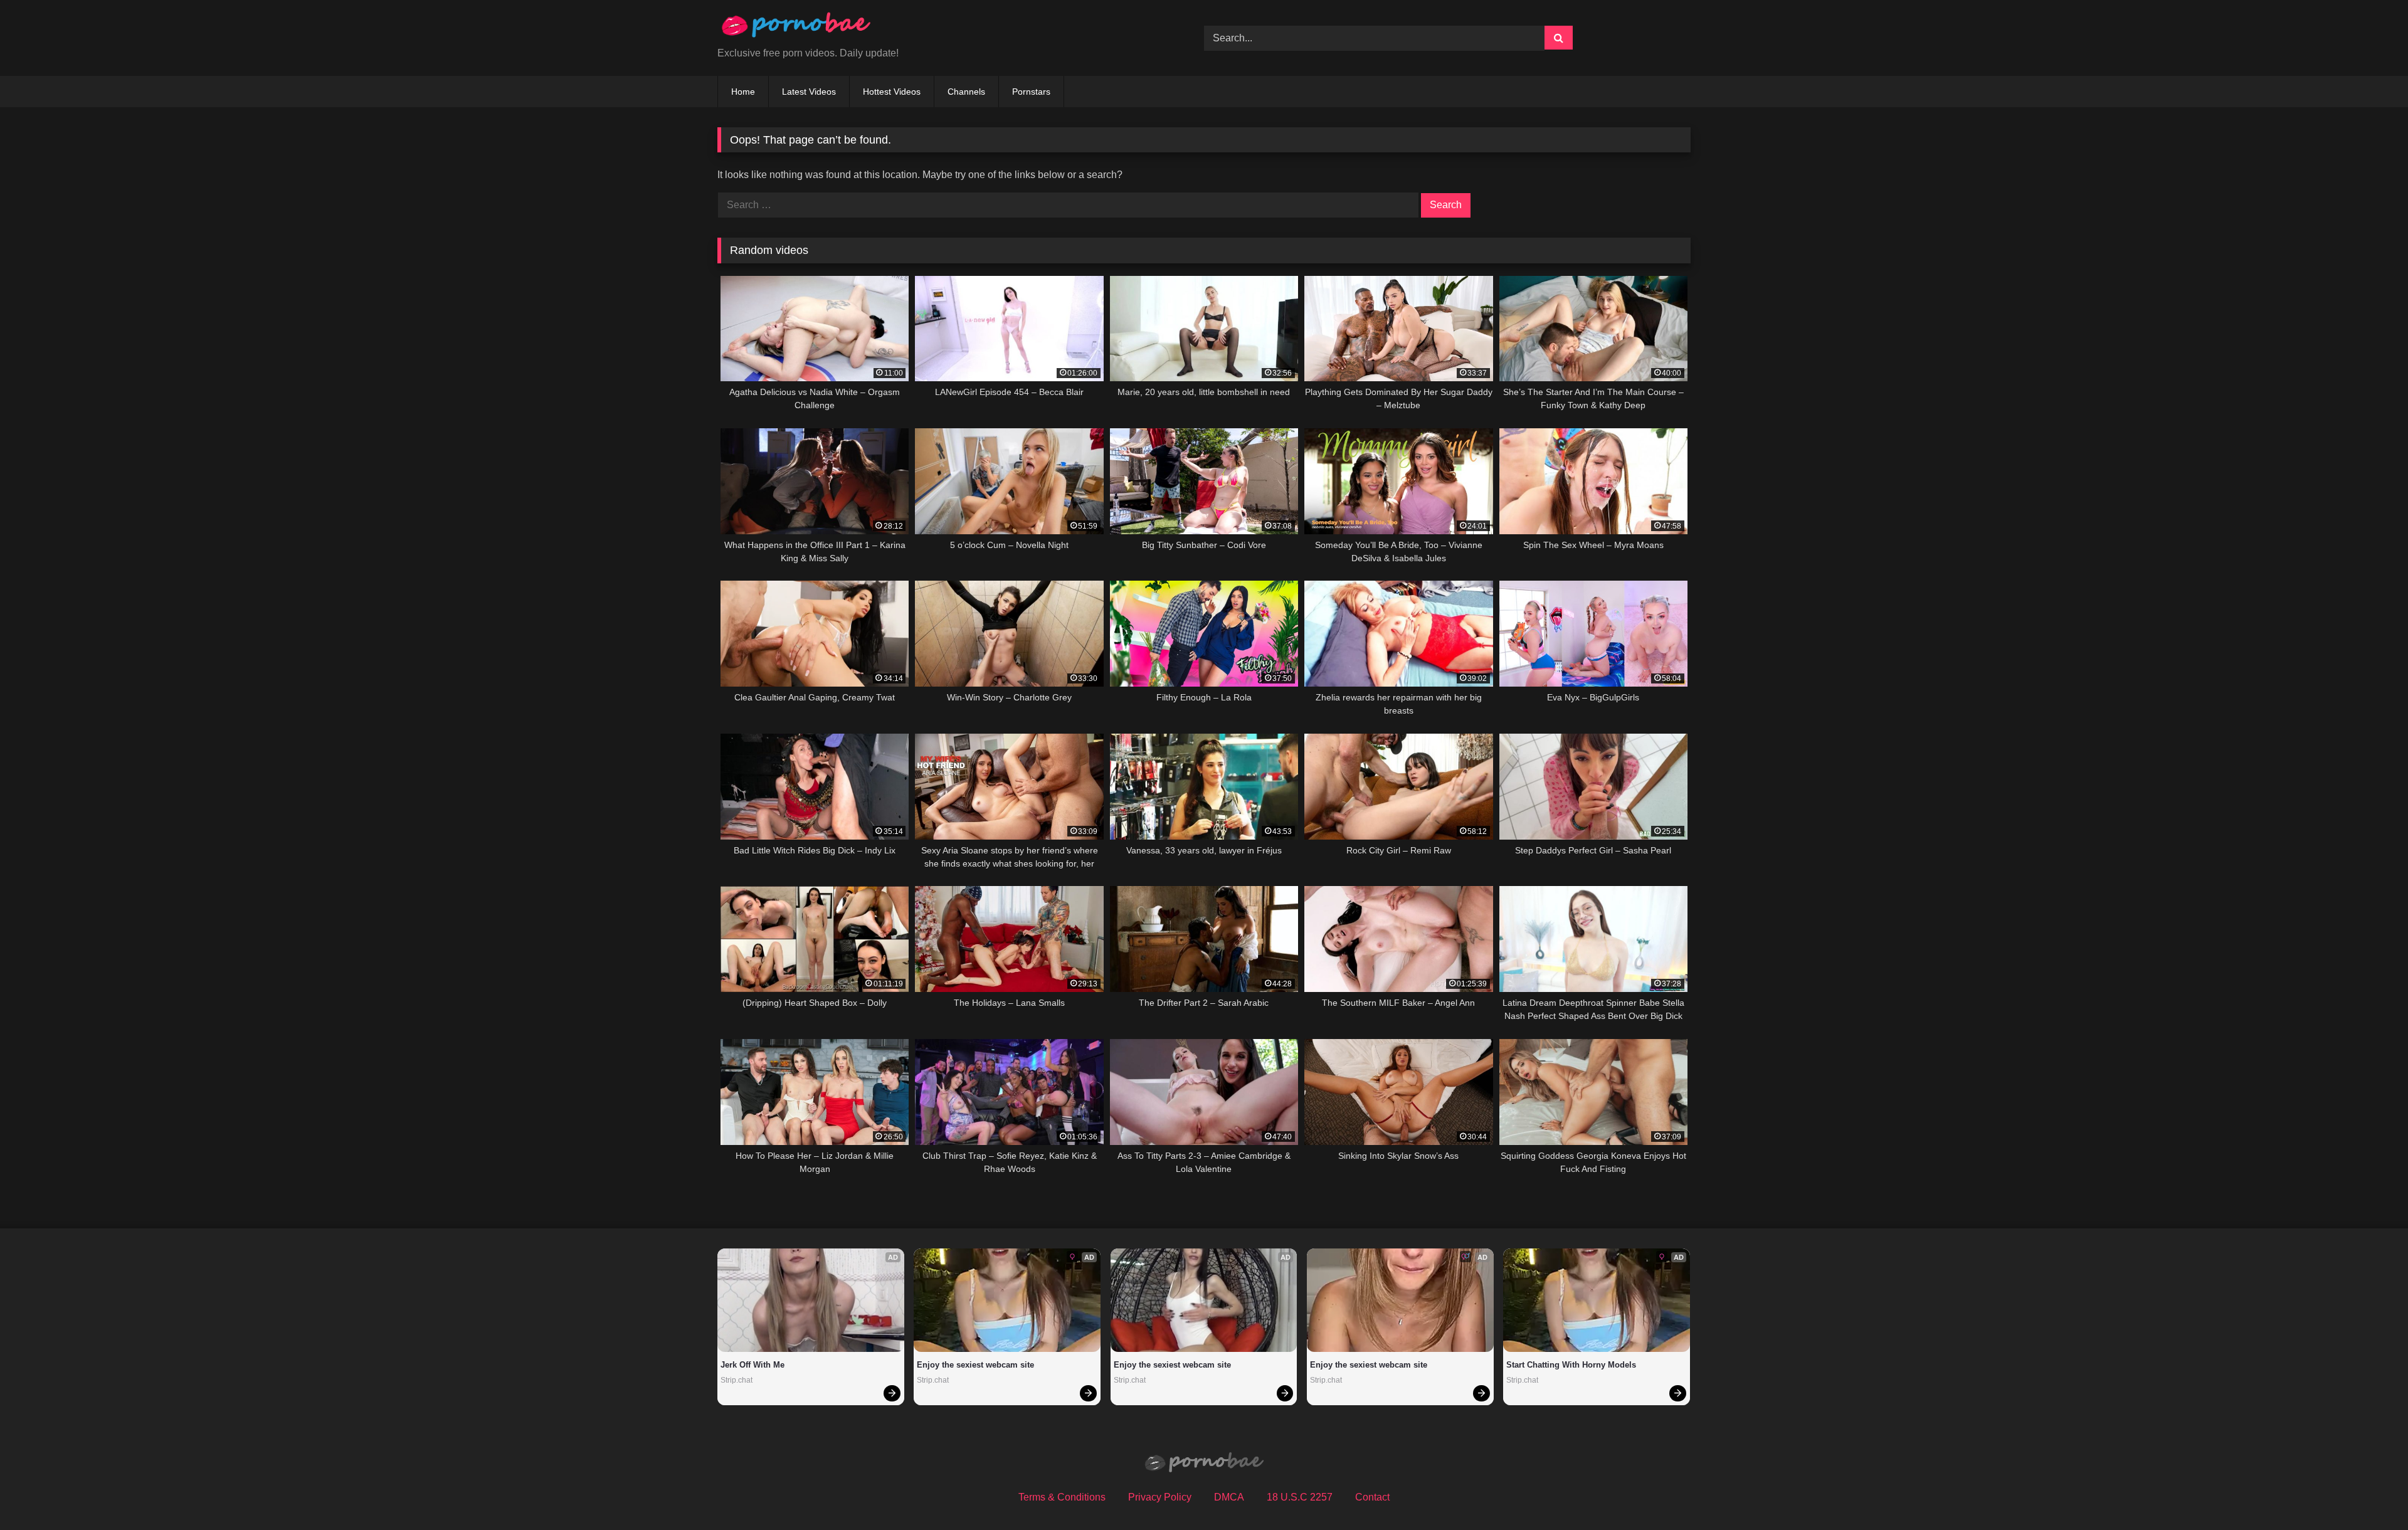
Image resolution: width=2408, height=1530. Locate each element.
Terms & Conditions (1062, 1497)
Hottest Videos (892, 92)
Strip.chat (737, 1380)
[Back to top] (2369, 1493)
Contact (1372, 1497)
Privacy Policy (1160, 1497)
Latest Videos (809, 92)
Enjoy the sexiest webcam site (975, 1365)
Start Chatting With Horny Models (1571, 1365)
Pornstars (1031, 92)
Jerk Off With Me (752, 1365)
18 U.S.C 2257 (1300, 1497)
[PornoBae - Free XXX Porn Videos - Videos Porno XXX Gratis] (796, 28)
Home (743, 92)
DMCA (1229, 1497)
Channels (966, 92)
